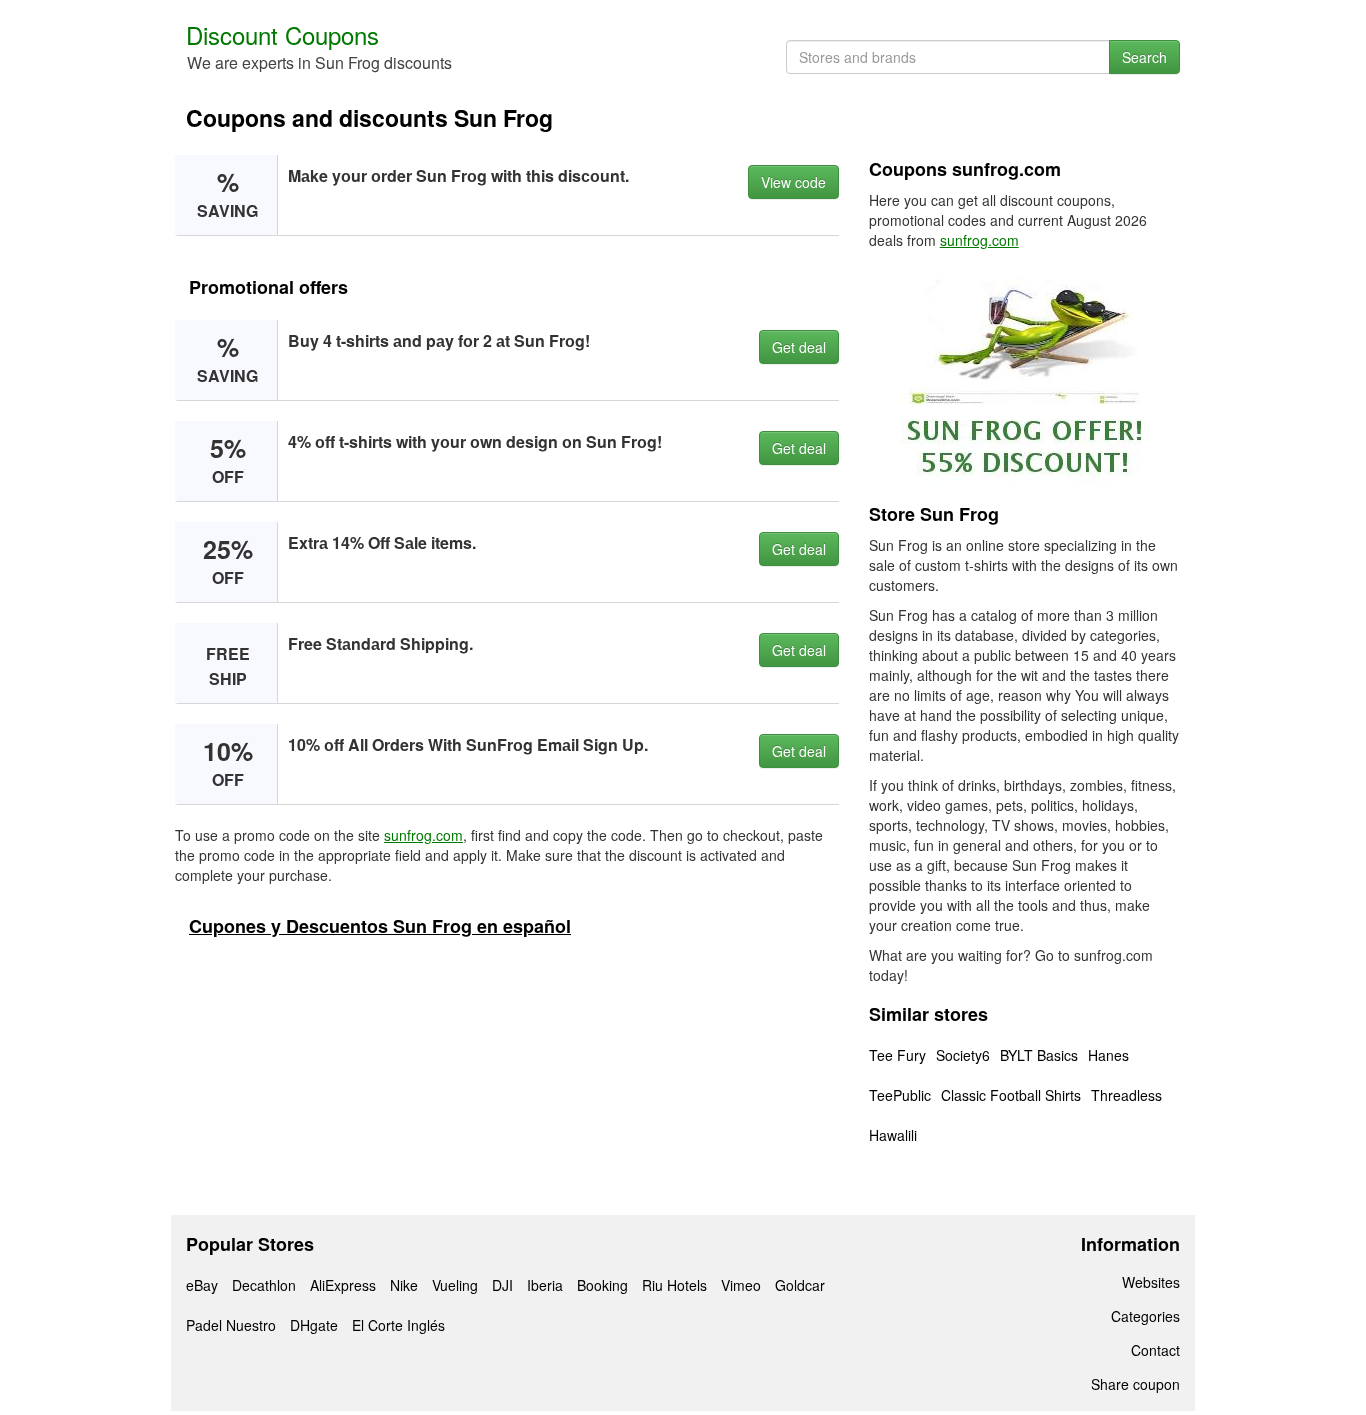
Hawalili (893, 1135)
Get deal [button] (799, 347)
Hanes (1108, 1055)
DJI (502, 1285)
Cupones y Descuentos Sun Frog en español (380, 926)
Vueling (455, 1285)
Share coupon (1135, 1384)
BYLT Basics (1039, 1055)
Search (1144, 57)
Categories (1145, 1316)
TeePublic (900, 1095)
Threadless (1126, 1095)
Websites (1151, 1282)
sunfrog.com (423, 835)
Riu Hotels (674, 1285)
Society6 (963, 1055)
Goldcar (800, 1285)
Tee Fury (897, 1055)
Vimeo (741, 1285)
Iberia (545, 1285)
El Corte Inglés (398, 1325)
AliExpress (343, 1285)
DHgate (314, 1325)
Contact (1155, 1350)
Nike (404, 1285)
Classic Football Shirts (1011, 1095)
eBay (202, 1285)
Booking (602, 1285)
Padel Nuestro (231, 1325)
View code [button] (793, 182)
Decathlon (264, 1285)
